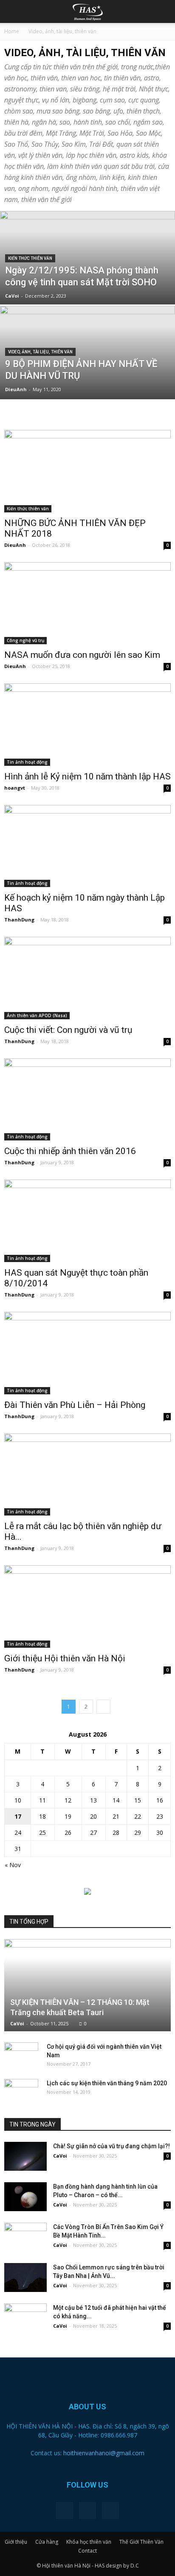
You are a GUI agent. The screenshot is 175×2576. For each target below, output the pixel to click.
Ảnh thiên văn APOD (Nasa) (37, 1015)
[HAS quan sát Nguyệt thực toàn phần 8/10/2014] (87, 1221)
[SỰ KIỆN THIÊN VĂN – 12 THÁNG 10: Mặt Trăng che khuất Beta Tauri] (87, 1985)
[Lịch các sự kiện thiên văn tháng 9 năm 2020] (21, 2092)
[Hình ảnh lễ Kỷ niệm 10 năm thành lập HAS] (87, 725)
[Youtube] (110, 2511)
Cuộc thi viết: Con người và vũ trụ (68, 1030)
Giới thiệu (16, 2542)
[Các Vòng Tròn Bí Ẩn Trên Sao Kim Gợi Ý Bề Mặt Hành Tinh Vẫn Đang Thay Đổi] (25, 2237)
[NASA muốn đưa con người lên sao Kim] (87, 603)
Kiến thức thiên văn (30, 258)
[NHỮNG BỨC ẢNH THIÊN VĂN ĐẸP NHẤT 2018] (87, 471)
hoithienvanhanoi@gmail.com (104, 2453)
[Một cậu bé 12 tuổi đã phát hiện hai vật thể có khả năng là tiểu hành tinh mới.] (25, 2318)
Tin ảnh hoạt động (27, 762)
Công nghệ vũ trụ (25, 640)
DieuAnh (16, 389)
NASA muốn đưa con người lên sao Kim (82, 655)
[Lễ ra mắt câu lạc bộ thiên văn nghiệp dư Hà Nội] (87, 1475)
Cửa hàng (47, 2542)
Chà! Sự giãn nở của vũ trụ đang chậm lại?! (111, 2146)
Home (12, 31)
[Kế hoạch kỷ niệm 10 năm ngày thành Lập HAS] (87, 846)
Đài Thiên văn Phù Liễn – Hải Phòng (75, 1405)
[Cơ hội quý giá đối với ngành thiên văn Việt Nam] (21, 2055)
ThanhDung (19, 920)
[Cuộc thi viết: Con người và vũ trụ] (87, 978)
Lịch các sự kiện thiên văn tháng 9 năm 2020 (107, 2083)
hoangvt (15, 788)
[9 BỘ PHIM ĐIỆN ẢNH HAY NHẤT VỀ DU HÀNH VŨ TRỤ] (87, 381)
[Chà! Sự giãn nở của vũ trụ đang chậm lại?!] (25, 2157)
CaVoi (12, 296)
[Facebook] (65, 2511)
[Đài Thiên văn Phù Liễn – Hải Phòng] (87, 1353)
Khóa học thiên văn (89, 2542)
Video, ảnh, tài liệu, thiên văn (40, 352)
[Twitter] (87, 2511)
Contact (87, 2551)
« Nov (13, 1865)
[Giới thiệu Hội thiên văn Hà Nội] (87, 1606)
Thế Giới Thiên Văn (141, 2542)
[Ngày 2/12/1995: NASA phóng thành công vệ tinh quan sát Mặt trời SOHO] (87, 276)
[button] (163, 11)
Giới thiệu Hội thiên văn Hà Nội (65, 1658)
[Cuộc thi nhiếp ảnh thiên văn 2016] (87, 1100)
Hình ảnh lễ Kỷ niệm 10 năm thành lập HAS (87, 776)
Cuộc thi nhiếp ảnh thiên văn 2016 (70, 1151)
